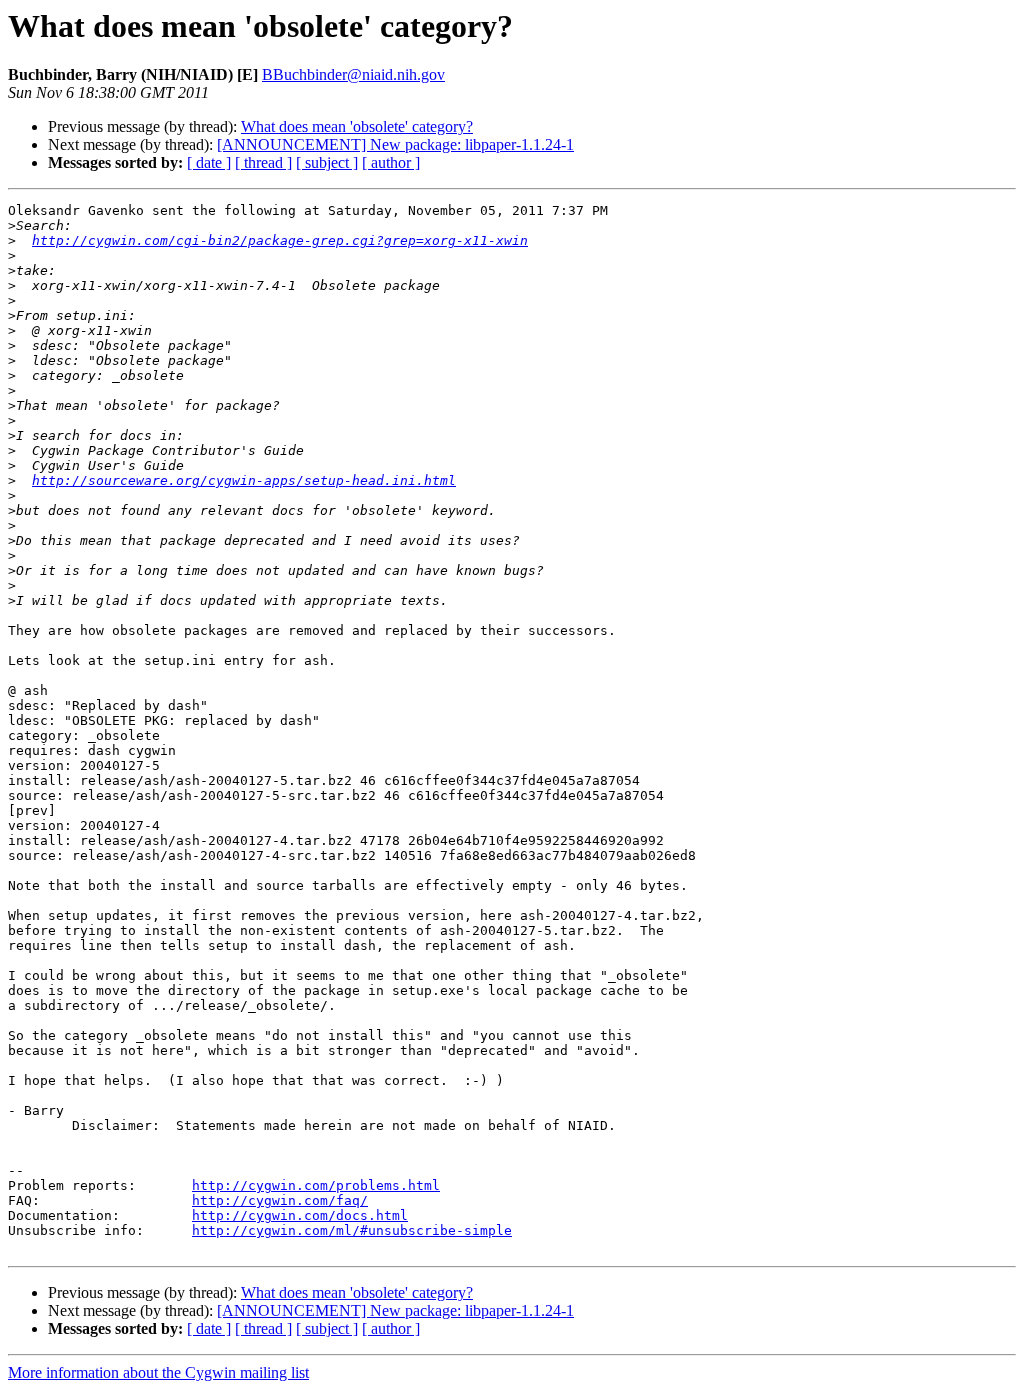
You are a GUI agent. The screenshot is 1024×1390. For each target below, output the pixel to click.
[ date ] (209, 162)
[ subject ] (327, 162)
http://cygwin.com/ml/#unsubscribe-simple (352, 1230)
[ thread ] (263, 162)
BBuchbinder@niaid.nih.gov (353, 74)
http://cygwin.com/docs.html (300, 1215)
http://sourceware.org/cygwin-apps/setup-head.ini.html (244, 480)
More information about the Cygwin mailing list (158, 1372)
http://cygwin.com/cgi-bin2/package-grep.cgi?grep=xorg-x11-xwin (280, 240)
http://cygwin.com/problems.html (316, 1185)
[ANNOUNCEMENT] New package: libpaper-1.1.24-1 (395, 144)
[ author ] (391, 162)
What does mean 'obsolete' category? (357, 126)
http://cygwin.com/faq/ (280, 1200)
